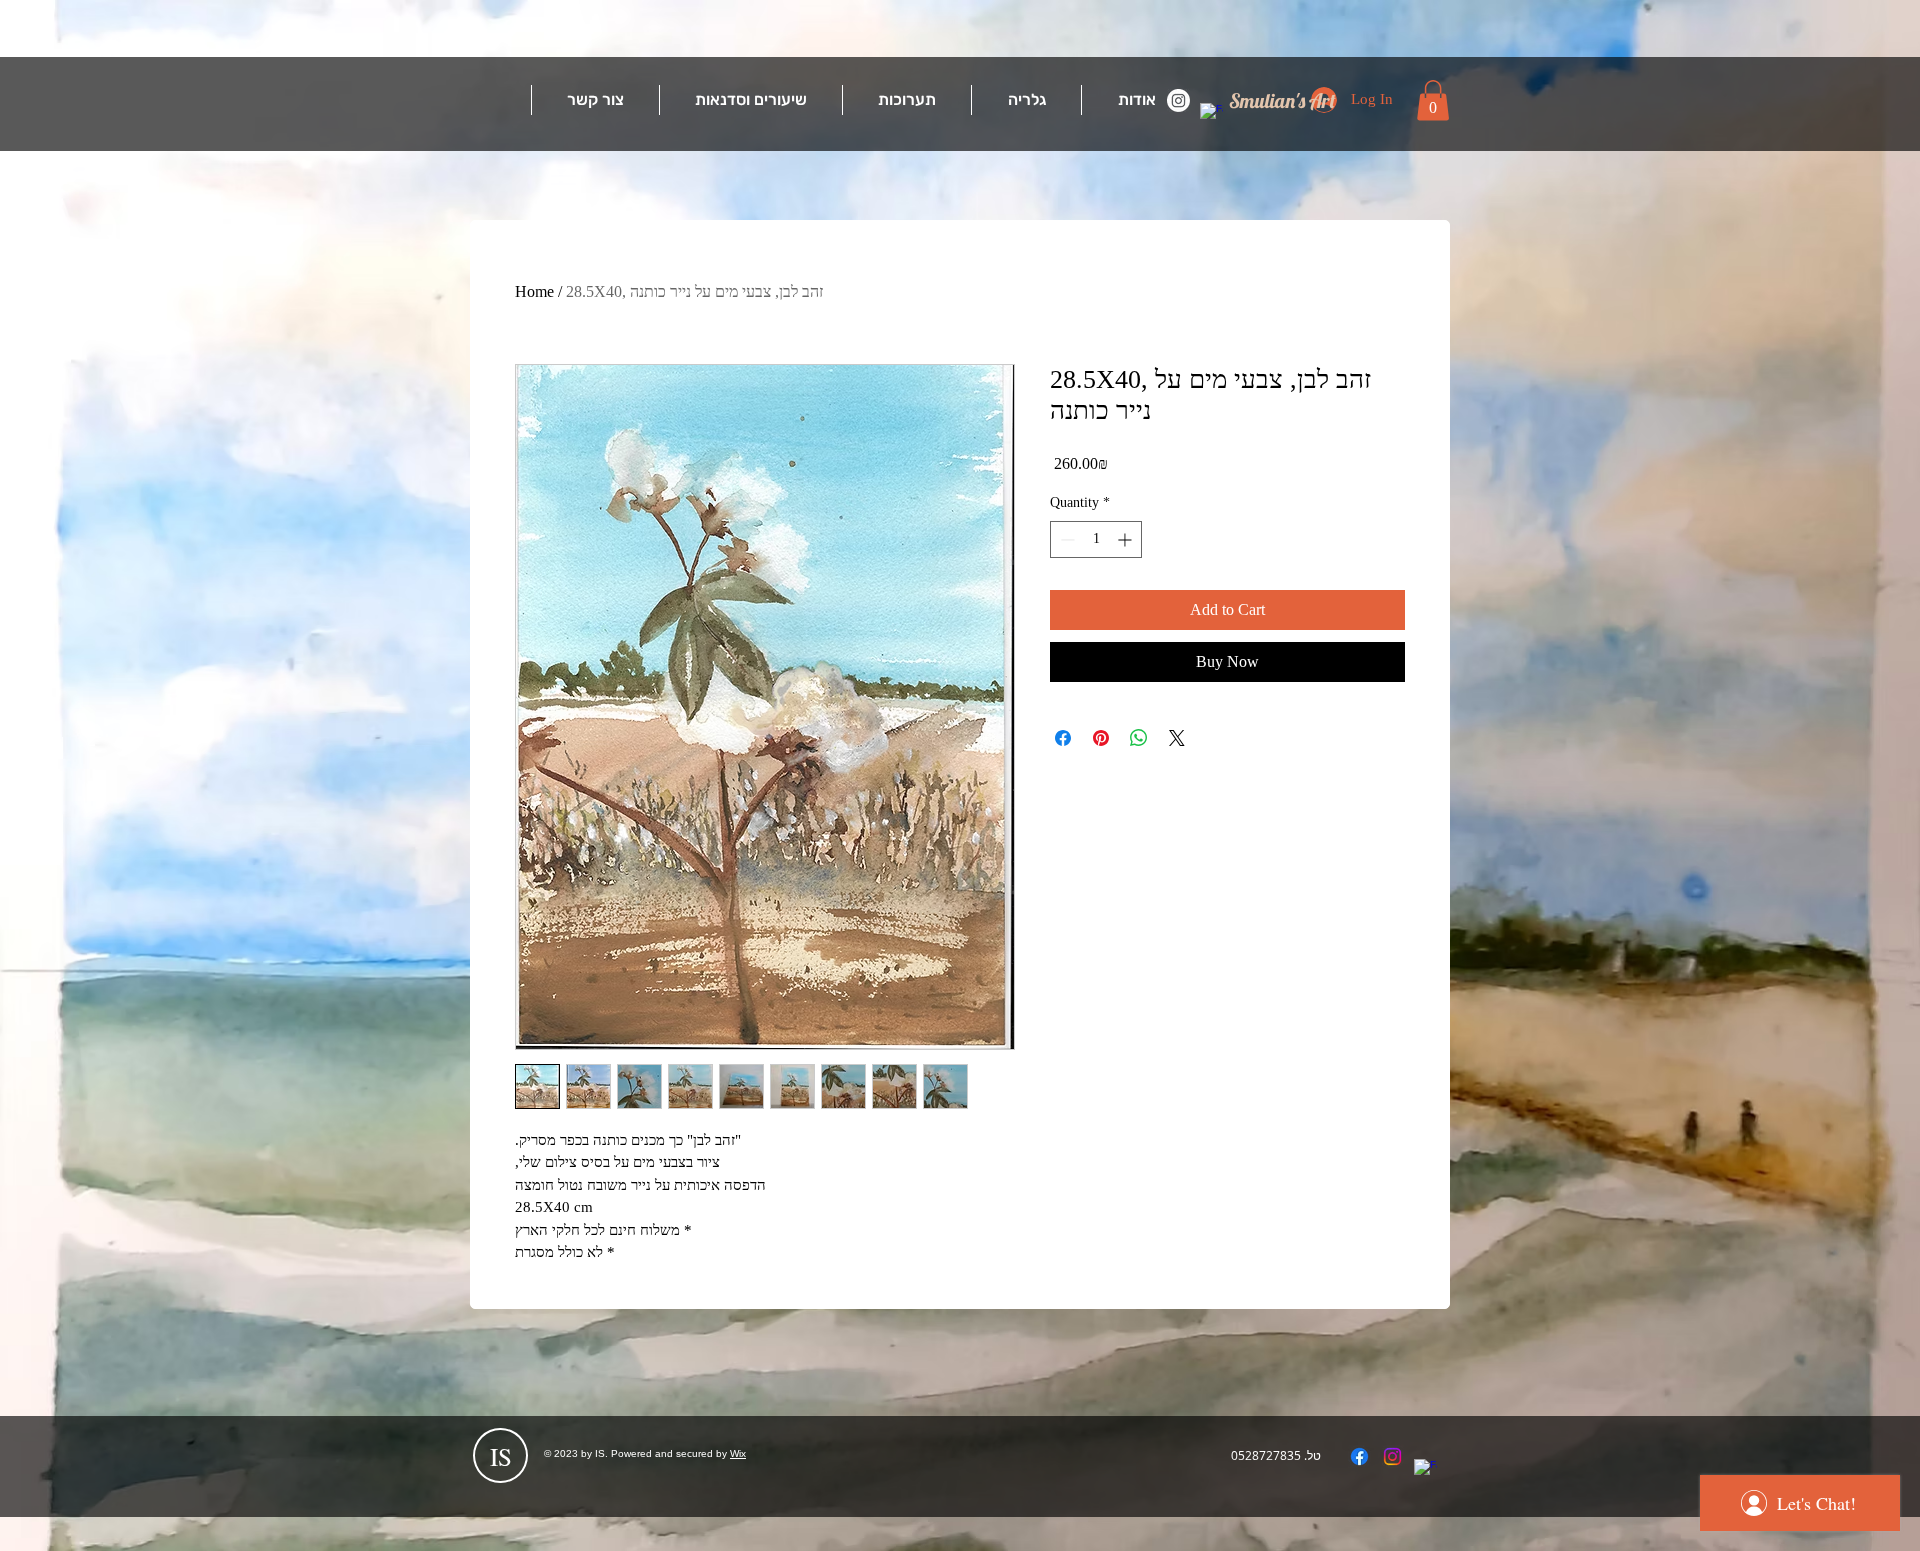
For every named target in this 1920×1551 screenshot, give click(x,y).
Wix (738, 1453)
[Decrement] (1065, 539)
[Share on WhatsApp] (1139, 738)
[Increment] (1126, 539)
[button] (1433, 100)
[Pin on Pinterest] (1101, 738)
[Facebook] (1211, 114)
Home (534, 291)
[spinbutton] (1096, 539)
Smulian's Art (1282, 100)
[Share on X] (1177, 738)
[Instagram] (1178, 100)
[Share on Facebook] (1063, 738)
